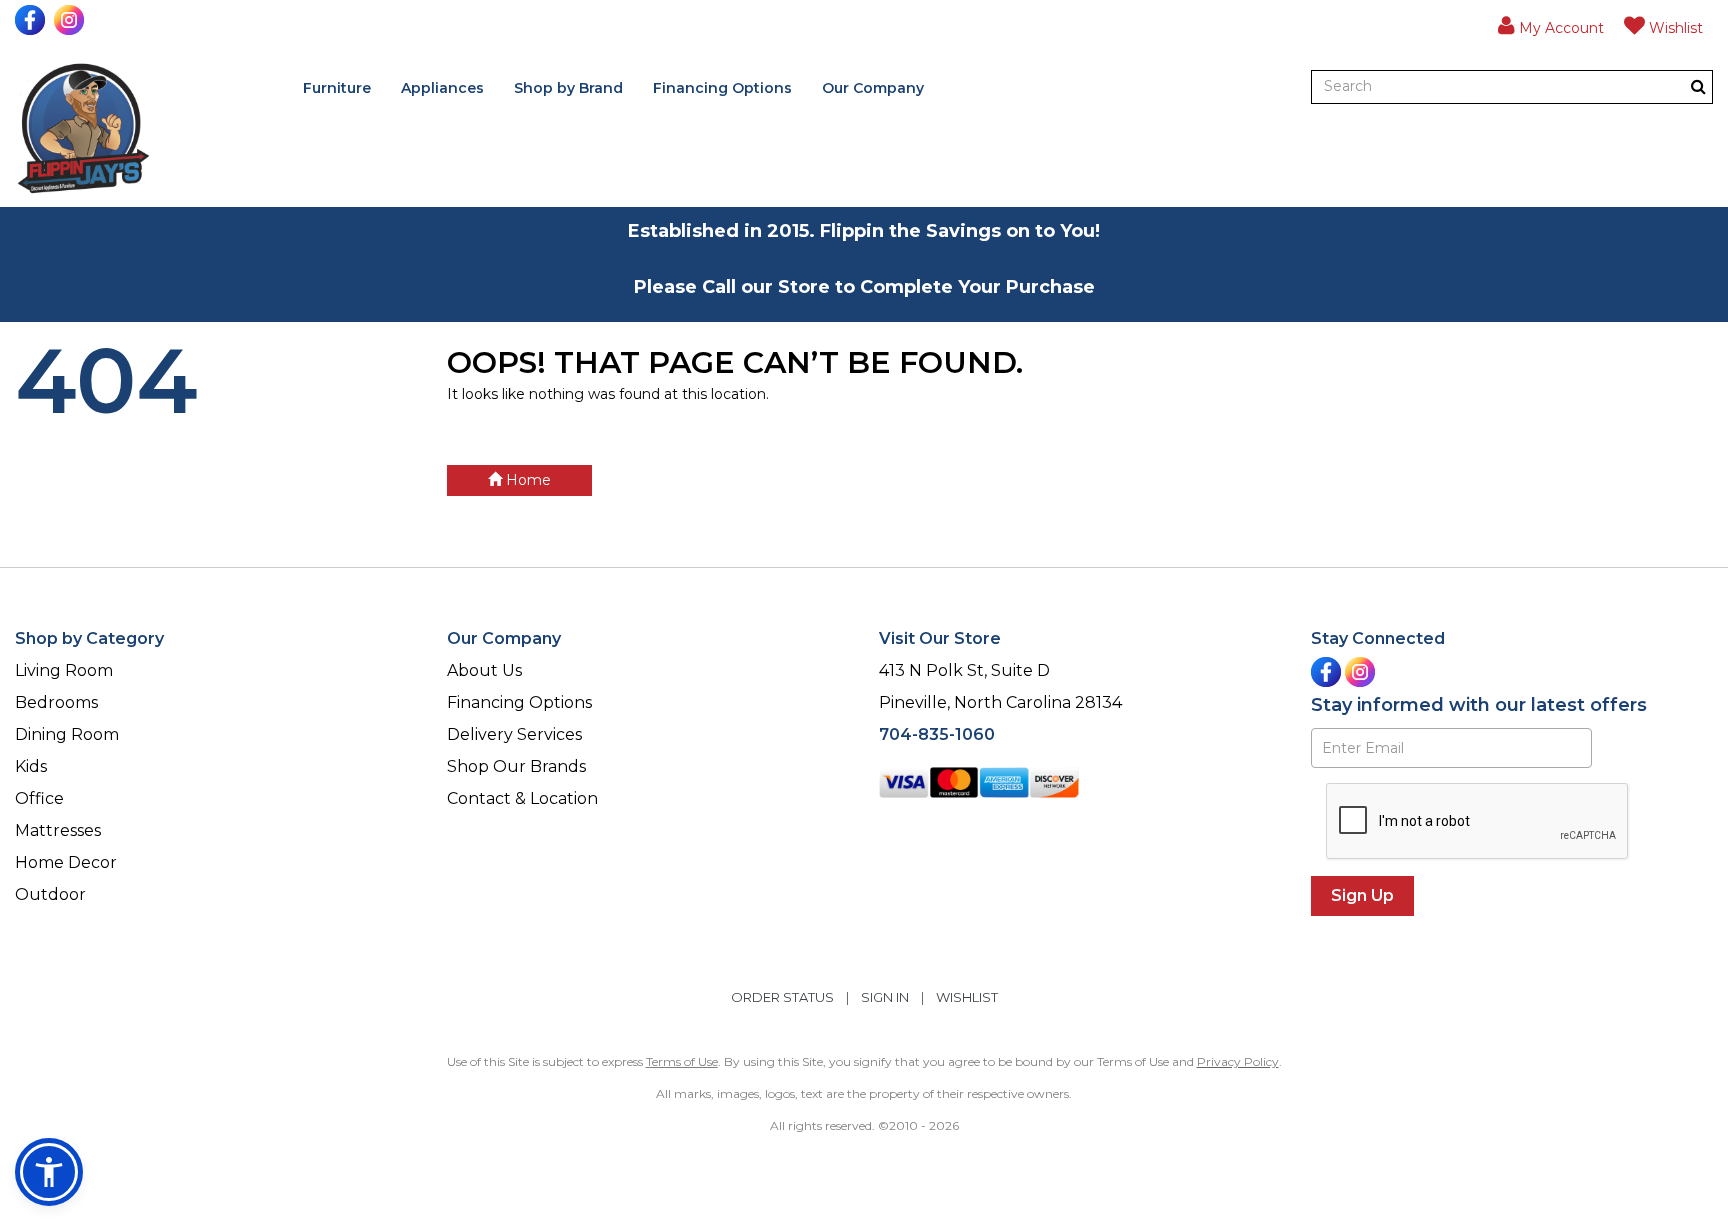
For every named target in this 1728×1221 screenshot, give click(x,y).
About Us (484, 670)
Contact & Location (522, 798)
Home (526, 480)
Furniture (337, 88)
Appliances (442, 88)
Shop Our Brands (516, 766)
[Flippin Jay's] (83, 128)
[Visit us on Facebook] (32, 20)
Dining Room (67, 734)
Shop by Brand (568, 88)
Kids (31, 766)
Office (39, 798)
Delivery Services (514, 734)
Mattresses (58, 830)
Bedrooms (56, 702)
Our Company (873, 88)
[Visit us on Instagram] (71, 20)
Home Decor (66, 862)
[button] (1551, 25)
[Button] (1698, 86)
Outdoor (50, 894)
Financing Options (722, 88)
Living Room (64, 670)
